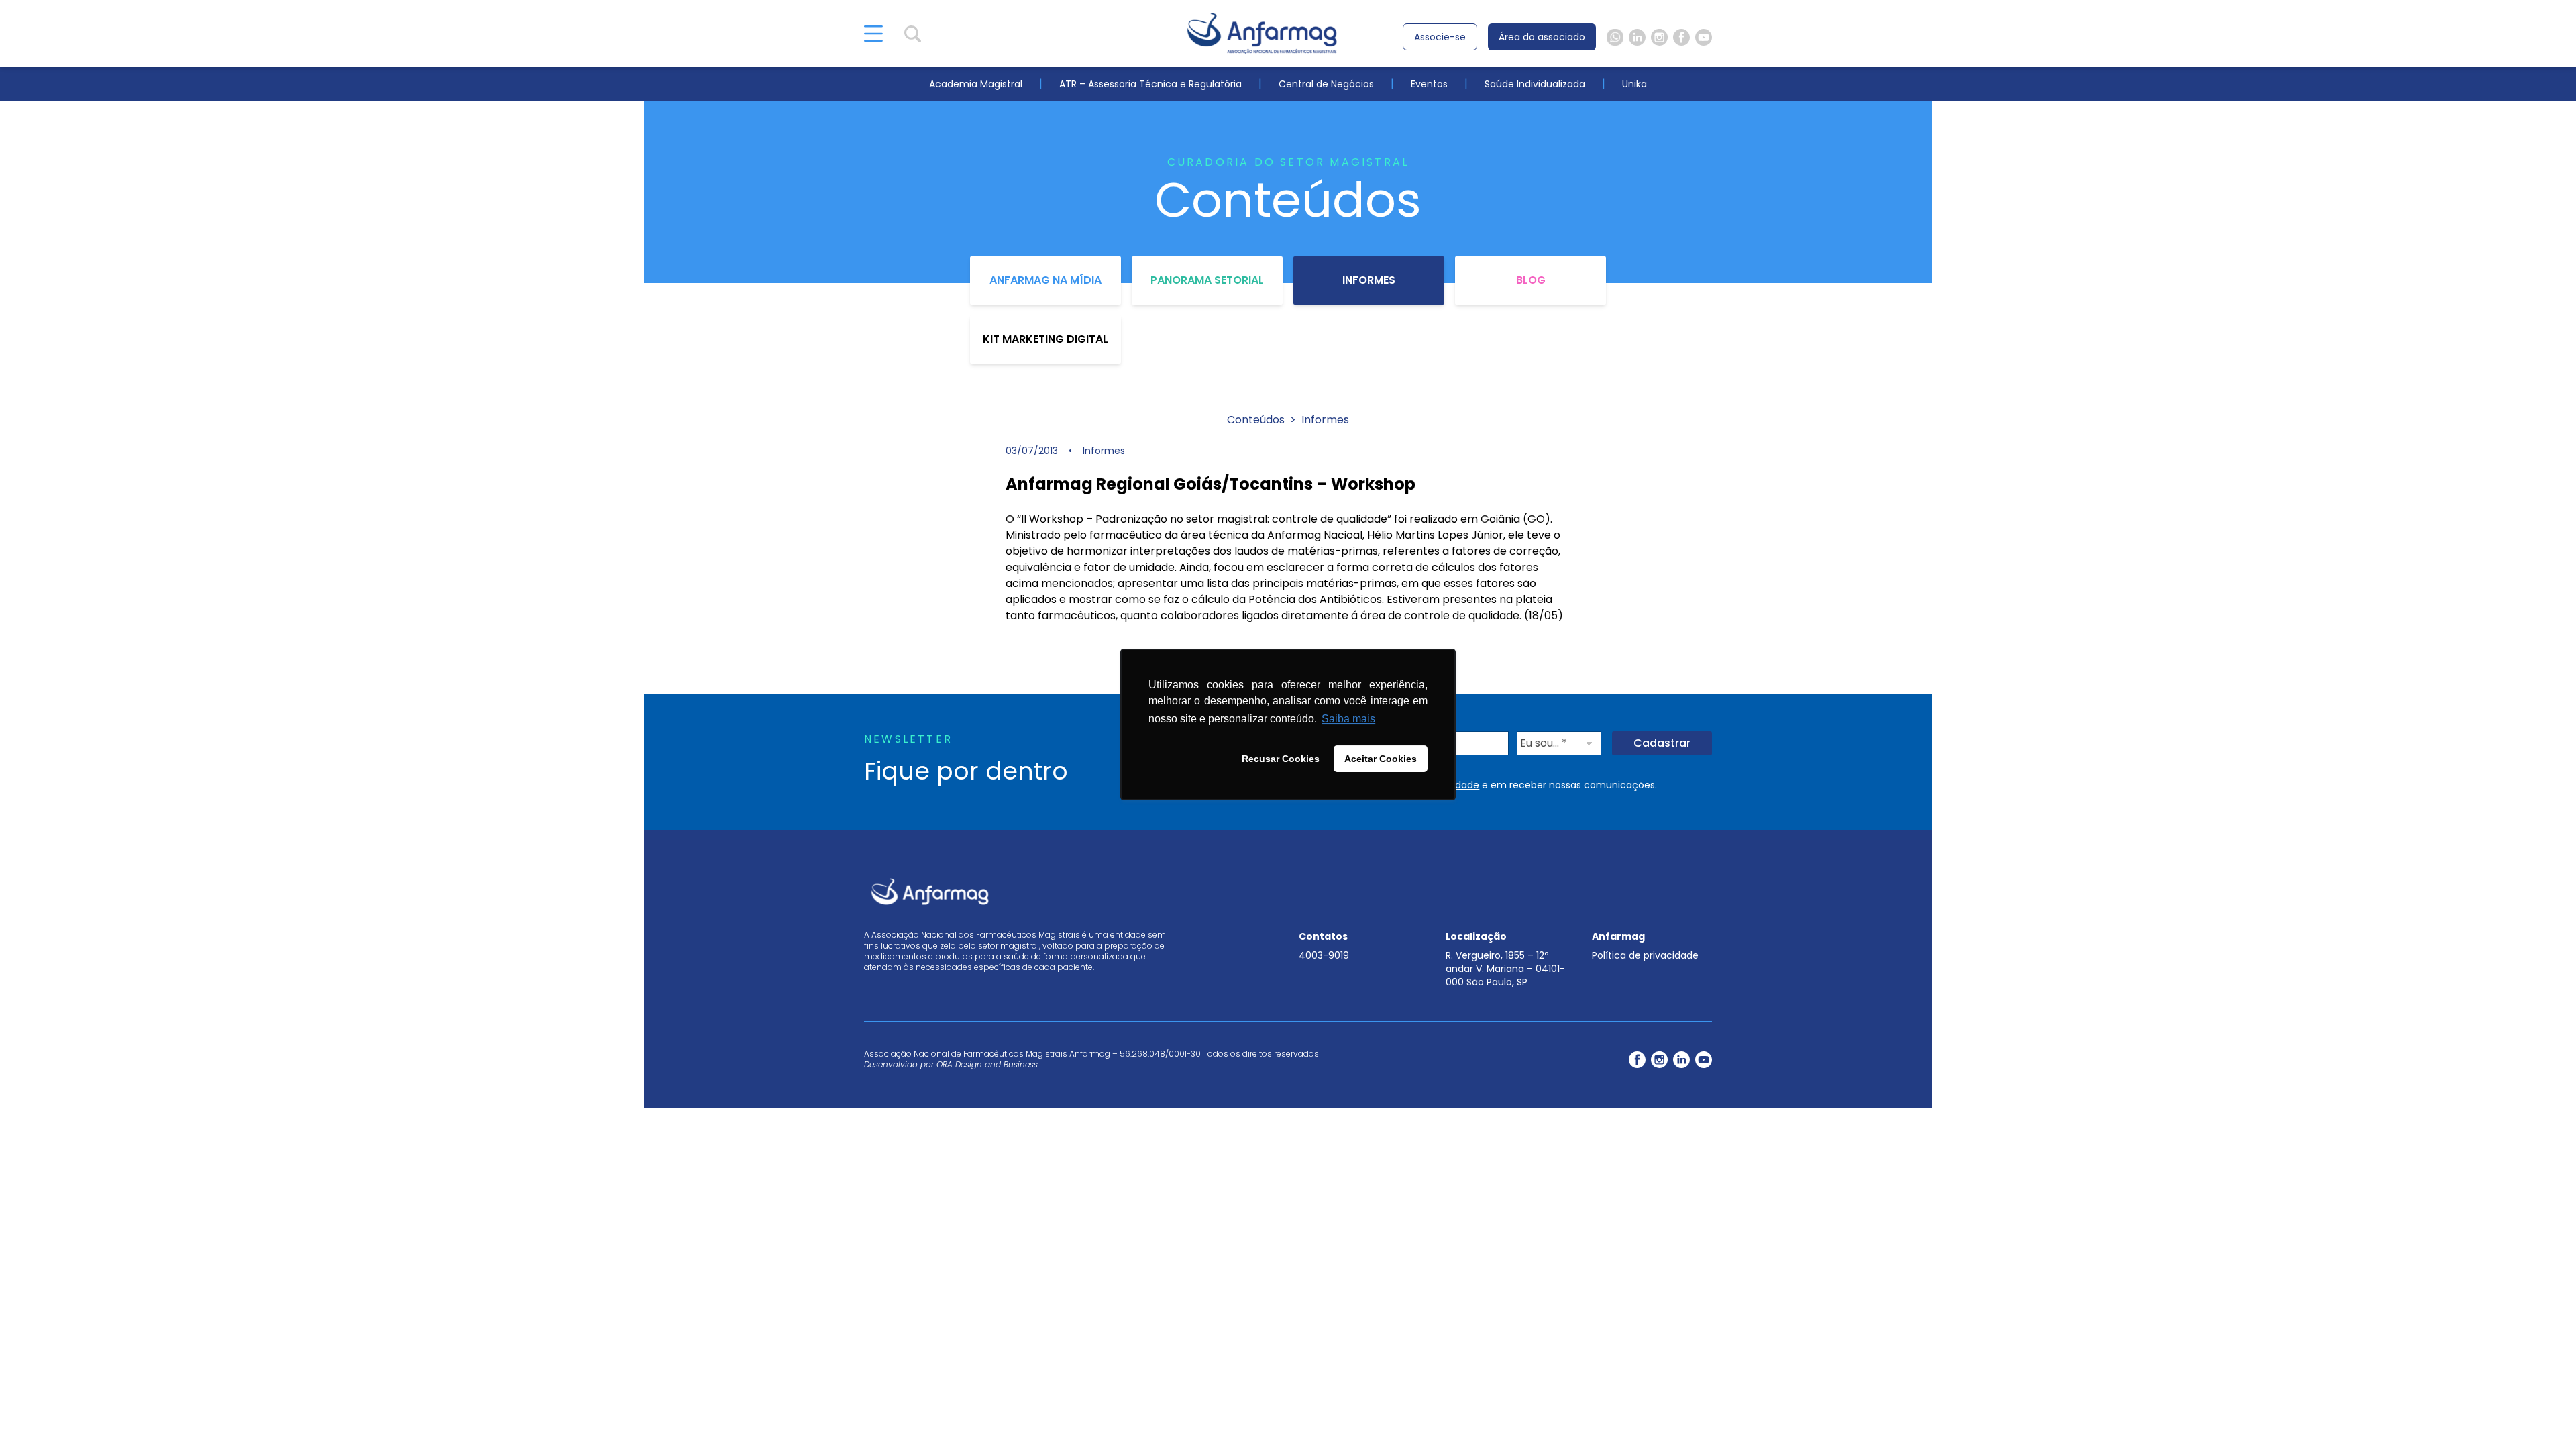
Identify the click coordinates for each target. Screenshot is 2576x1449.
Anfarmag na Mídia (1045, 280)
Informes (1369, 280)
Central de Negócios (1326, 84)
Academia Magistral (976, 84)
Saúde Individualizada (1535, 84)
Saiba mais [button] (1348, 719)
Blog (1531, 280)
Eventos (1429, 84)
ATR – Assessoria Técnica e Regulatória (1150, 84)
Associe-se (1440, 37)
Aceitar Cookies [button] (1381, 759)
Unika (1634, 84)
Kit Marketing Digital (1045, 339)
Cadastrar (1662, 743)
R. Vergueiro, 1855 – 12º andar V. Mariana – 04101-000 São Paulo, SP (1505, 969)
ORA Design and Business (987, 1064)
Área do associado (1542, 37)
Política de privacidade (1645, 955)
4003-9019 (1324, 955)
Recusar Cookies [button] (1281, 759)
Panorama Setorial (1207, 280)
